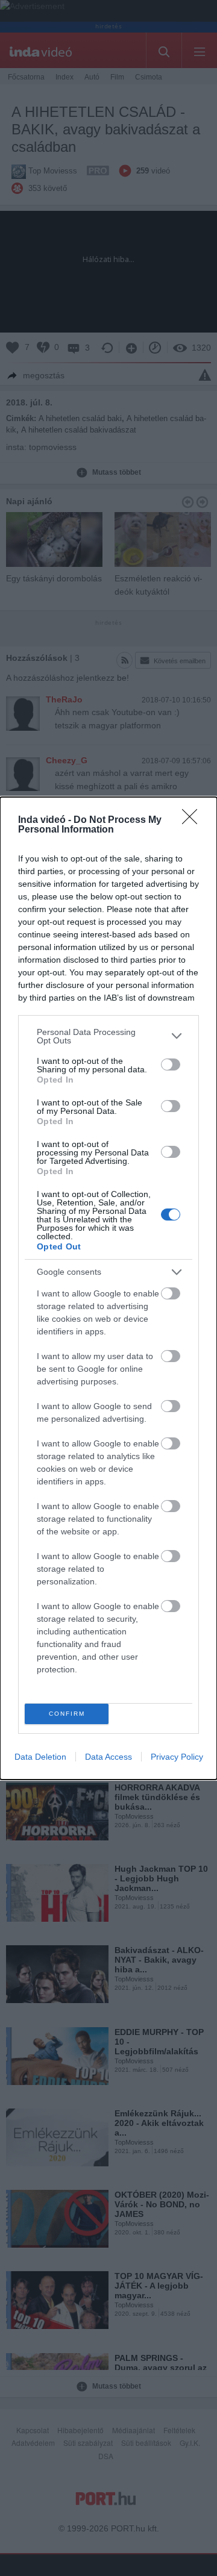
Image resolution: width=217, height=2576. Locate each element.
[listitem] (108, 1036)
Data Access (108, 1757)
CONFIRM (67, 1714)
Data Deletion (40, 1757)
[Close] (193, 821)
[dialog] (108, 1288)
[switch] (171, 1064)
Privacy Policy (177, 1757)
